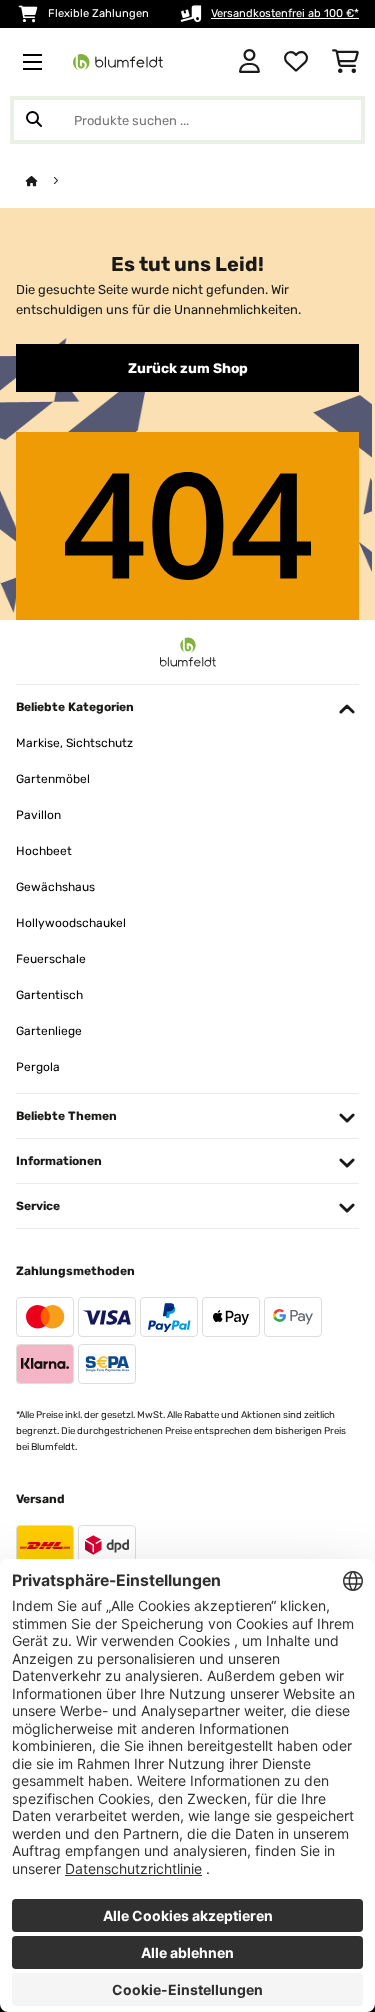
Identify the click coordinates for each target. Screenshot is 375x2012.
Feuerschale (51, 959)
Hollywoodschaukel (71, 923)
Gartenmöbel (53, 779)
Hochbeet (44, 851)
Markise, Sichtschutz (74, 743)
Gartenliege (49, 1031)
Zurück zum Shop (188, 368)
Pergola (38, 1067)
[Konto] (249, 62)
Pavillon (38, 815)
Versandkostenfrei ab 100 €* (285, 13)
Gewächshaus (55, 887)
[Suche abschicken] (34, 120)
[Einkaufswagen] (345, 62)
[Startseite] (50, 181)
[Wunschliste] (296, 62)
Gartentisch (49, 995)
